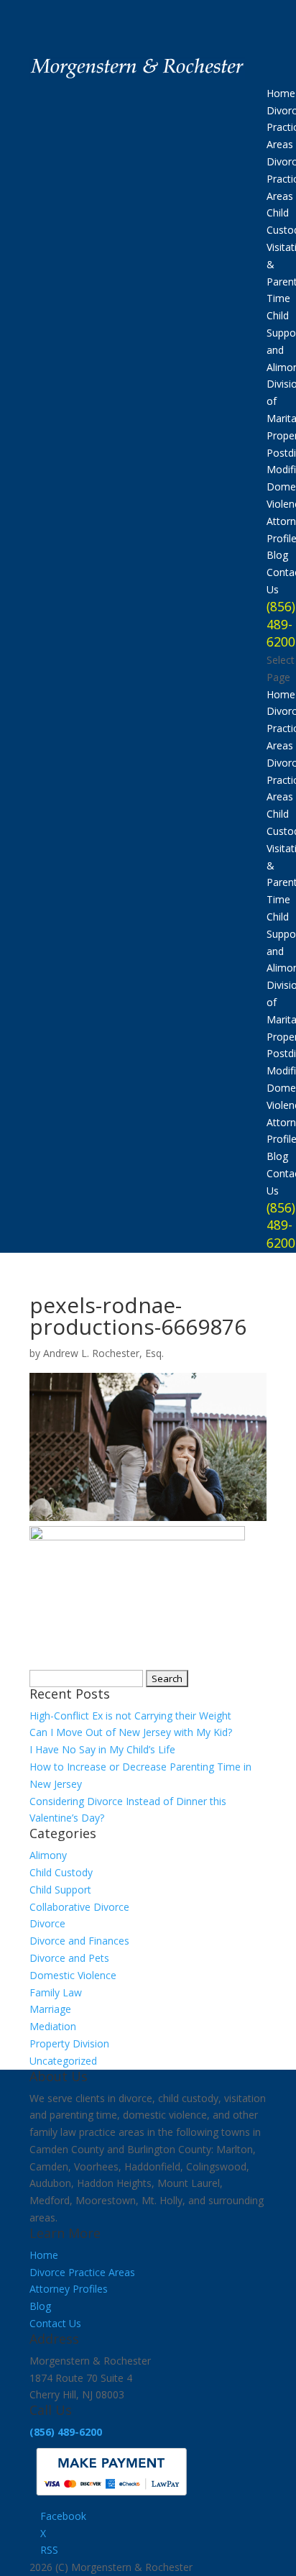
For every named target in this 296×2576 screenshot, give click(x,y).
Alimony (48, 1855)
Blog (277, 555)
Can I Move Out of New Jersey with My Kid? (131, 1732)
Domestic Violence (73, 1975)
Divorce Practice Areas (82, 2272)
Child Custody (61, 1872)
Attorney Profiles (69, 2289)
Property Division (69, 2043)
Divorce (47, 1923)
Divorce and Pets (69, 1958)
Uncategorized (63, 2061)
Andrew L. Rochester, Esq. (103, 1353)
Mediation (53, 2026)
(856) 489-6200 (281, 624)
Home (281, 93)
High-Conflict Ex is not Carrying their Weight (130, 1716)
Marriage (50, 2009)
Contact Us (55, 2323)
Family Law (56, 1992)
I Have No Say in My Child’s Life (102, 1749)
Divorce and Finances (79, 1941)
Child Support (60, 1890)
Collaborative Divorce (79, 1907)
